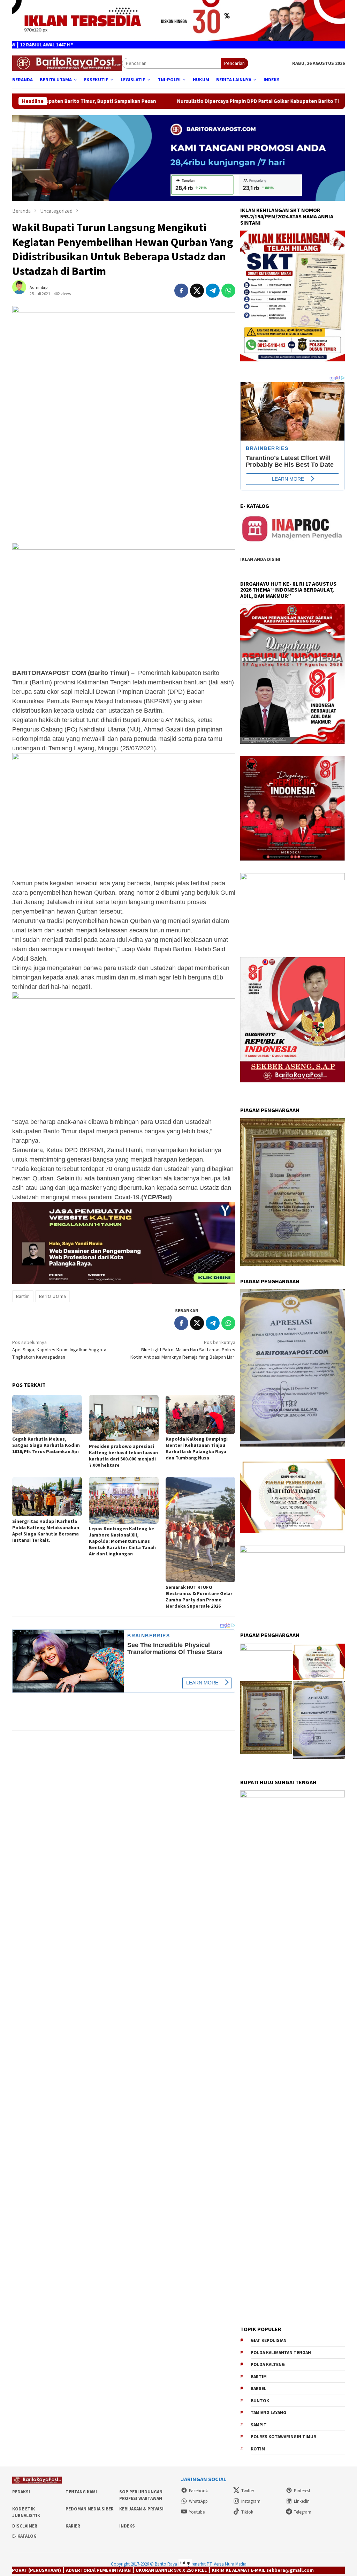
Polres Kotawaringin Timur (283, 2437)
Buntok (260, 2401)
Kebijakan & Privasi (141, 2509)
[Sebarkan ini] (181, 291)
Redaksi (21, 2492)
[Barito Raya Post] (67, 63)
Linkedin (302, 2501)
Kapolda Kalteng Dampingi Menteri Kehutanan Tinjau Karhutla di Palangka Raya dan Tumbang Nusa (197, 1448)
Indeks (127, 2526)
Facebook (198, 2491)
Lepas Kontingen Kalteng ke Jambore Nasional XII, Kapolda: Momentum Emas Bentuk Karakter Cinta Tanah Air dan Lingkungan (122, 1541)
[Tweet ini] (197, 291)
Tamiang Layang (268, 2413)
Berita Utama (52, 1296)
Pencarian (234, 63)
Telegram (303, 2512)
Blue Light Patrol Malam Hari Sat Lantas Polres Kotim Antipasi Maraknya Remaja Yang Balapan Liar (183, 1350)
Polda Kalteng (268, 2364)
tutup (185, 2563)
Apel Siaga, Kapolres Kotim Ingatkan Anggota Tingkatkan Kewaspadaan (59, 1350)
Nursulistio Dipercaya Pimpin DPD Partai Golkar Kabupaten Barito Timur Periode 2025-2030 (172, 101)
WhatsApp (198, 2501)
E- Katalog (24, 2536)
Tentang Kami (81, 2492)
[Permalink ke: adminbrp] (23, 290)
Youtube (197, 2512)
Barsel (259, 2389)
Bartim (23, 1296)
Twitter (248, 2491)
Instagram (251, 2501)
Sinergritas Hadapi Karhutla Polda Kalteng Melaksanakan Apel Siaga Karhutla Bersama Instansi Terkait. (46, 1531)
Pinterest (302, 2491)
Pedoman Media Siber (90, 2509)
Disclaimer (25, 2526)
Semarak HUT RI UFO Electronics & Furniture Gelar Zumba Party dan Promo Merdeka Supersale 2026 (199, 1597)
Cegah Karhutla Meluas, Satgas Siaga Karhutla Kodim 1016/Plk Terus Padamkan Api (46, 1445)
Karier (73, 2526)
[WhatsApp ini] (228, 291)
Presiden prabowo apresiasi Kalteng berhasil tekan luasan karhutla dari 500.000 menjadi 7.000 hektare (123, 1456)
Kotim (258, 2449)
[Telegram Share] (213, 291)
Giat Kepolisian (269, 2340)
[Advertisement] (124, 488)
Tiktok (247, 2512)
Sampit (259, 2425)
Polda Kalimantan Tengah (281, 2353)
